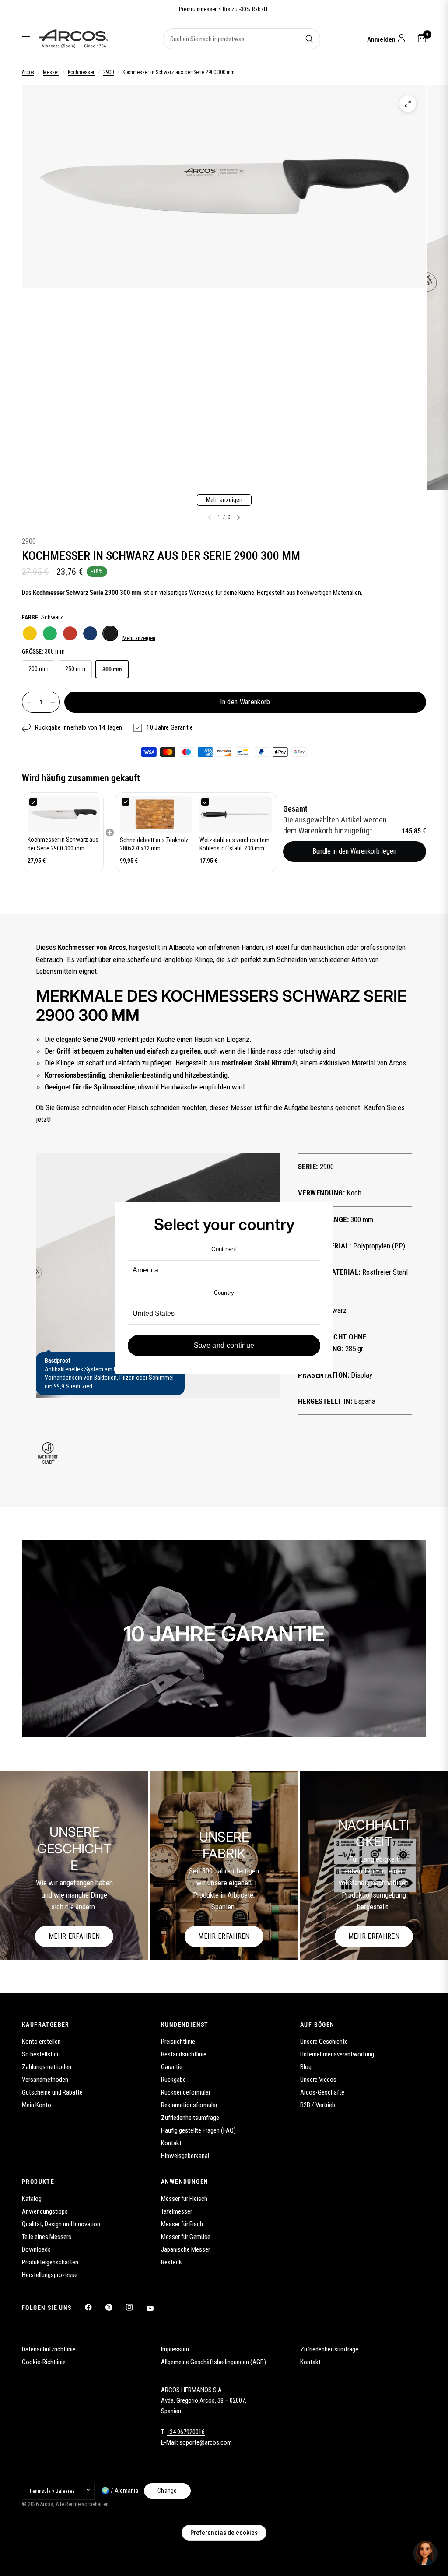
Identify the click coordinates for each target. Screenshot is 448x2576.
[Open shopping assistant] (425, 2553)
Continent (224, 1249)
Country (224, 1293)
